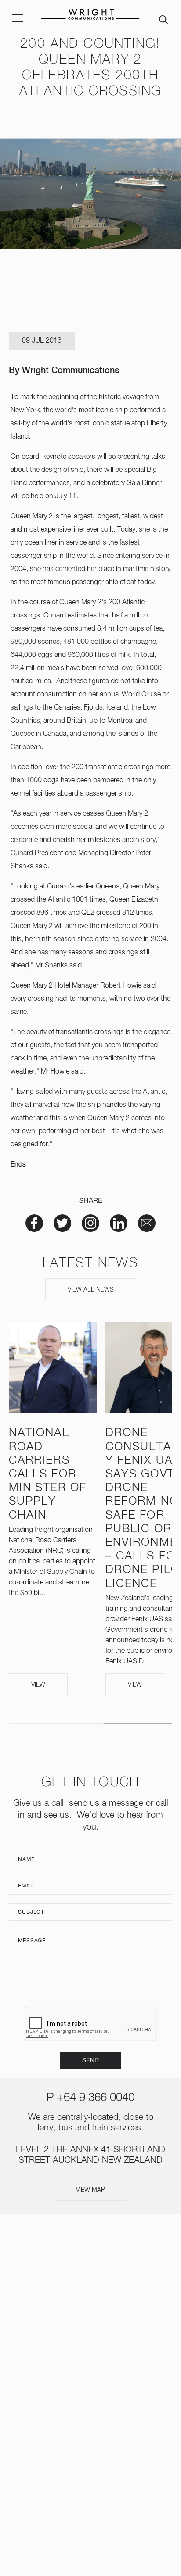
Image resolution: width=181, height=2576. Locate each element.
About (90, 2278)
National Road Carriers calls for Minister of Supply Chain (48, 1474)
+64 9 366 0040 (96, 2098)
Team (91, 2312)
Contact (90, 2398)
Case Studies (90, 2363)
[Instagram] (76, 2433)
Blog (90, 2380)
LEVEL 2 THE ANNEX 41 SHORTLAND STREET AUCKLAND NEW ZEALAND (90, 2478)
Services (91, 2295)
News (91, 2329)
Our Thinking (91, 2346)
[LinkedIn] (105, 2433)
